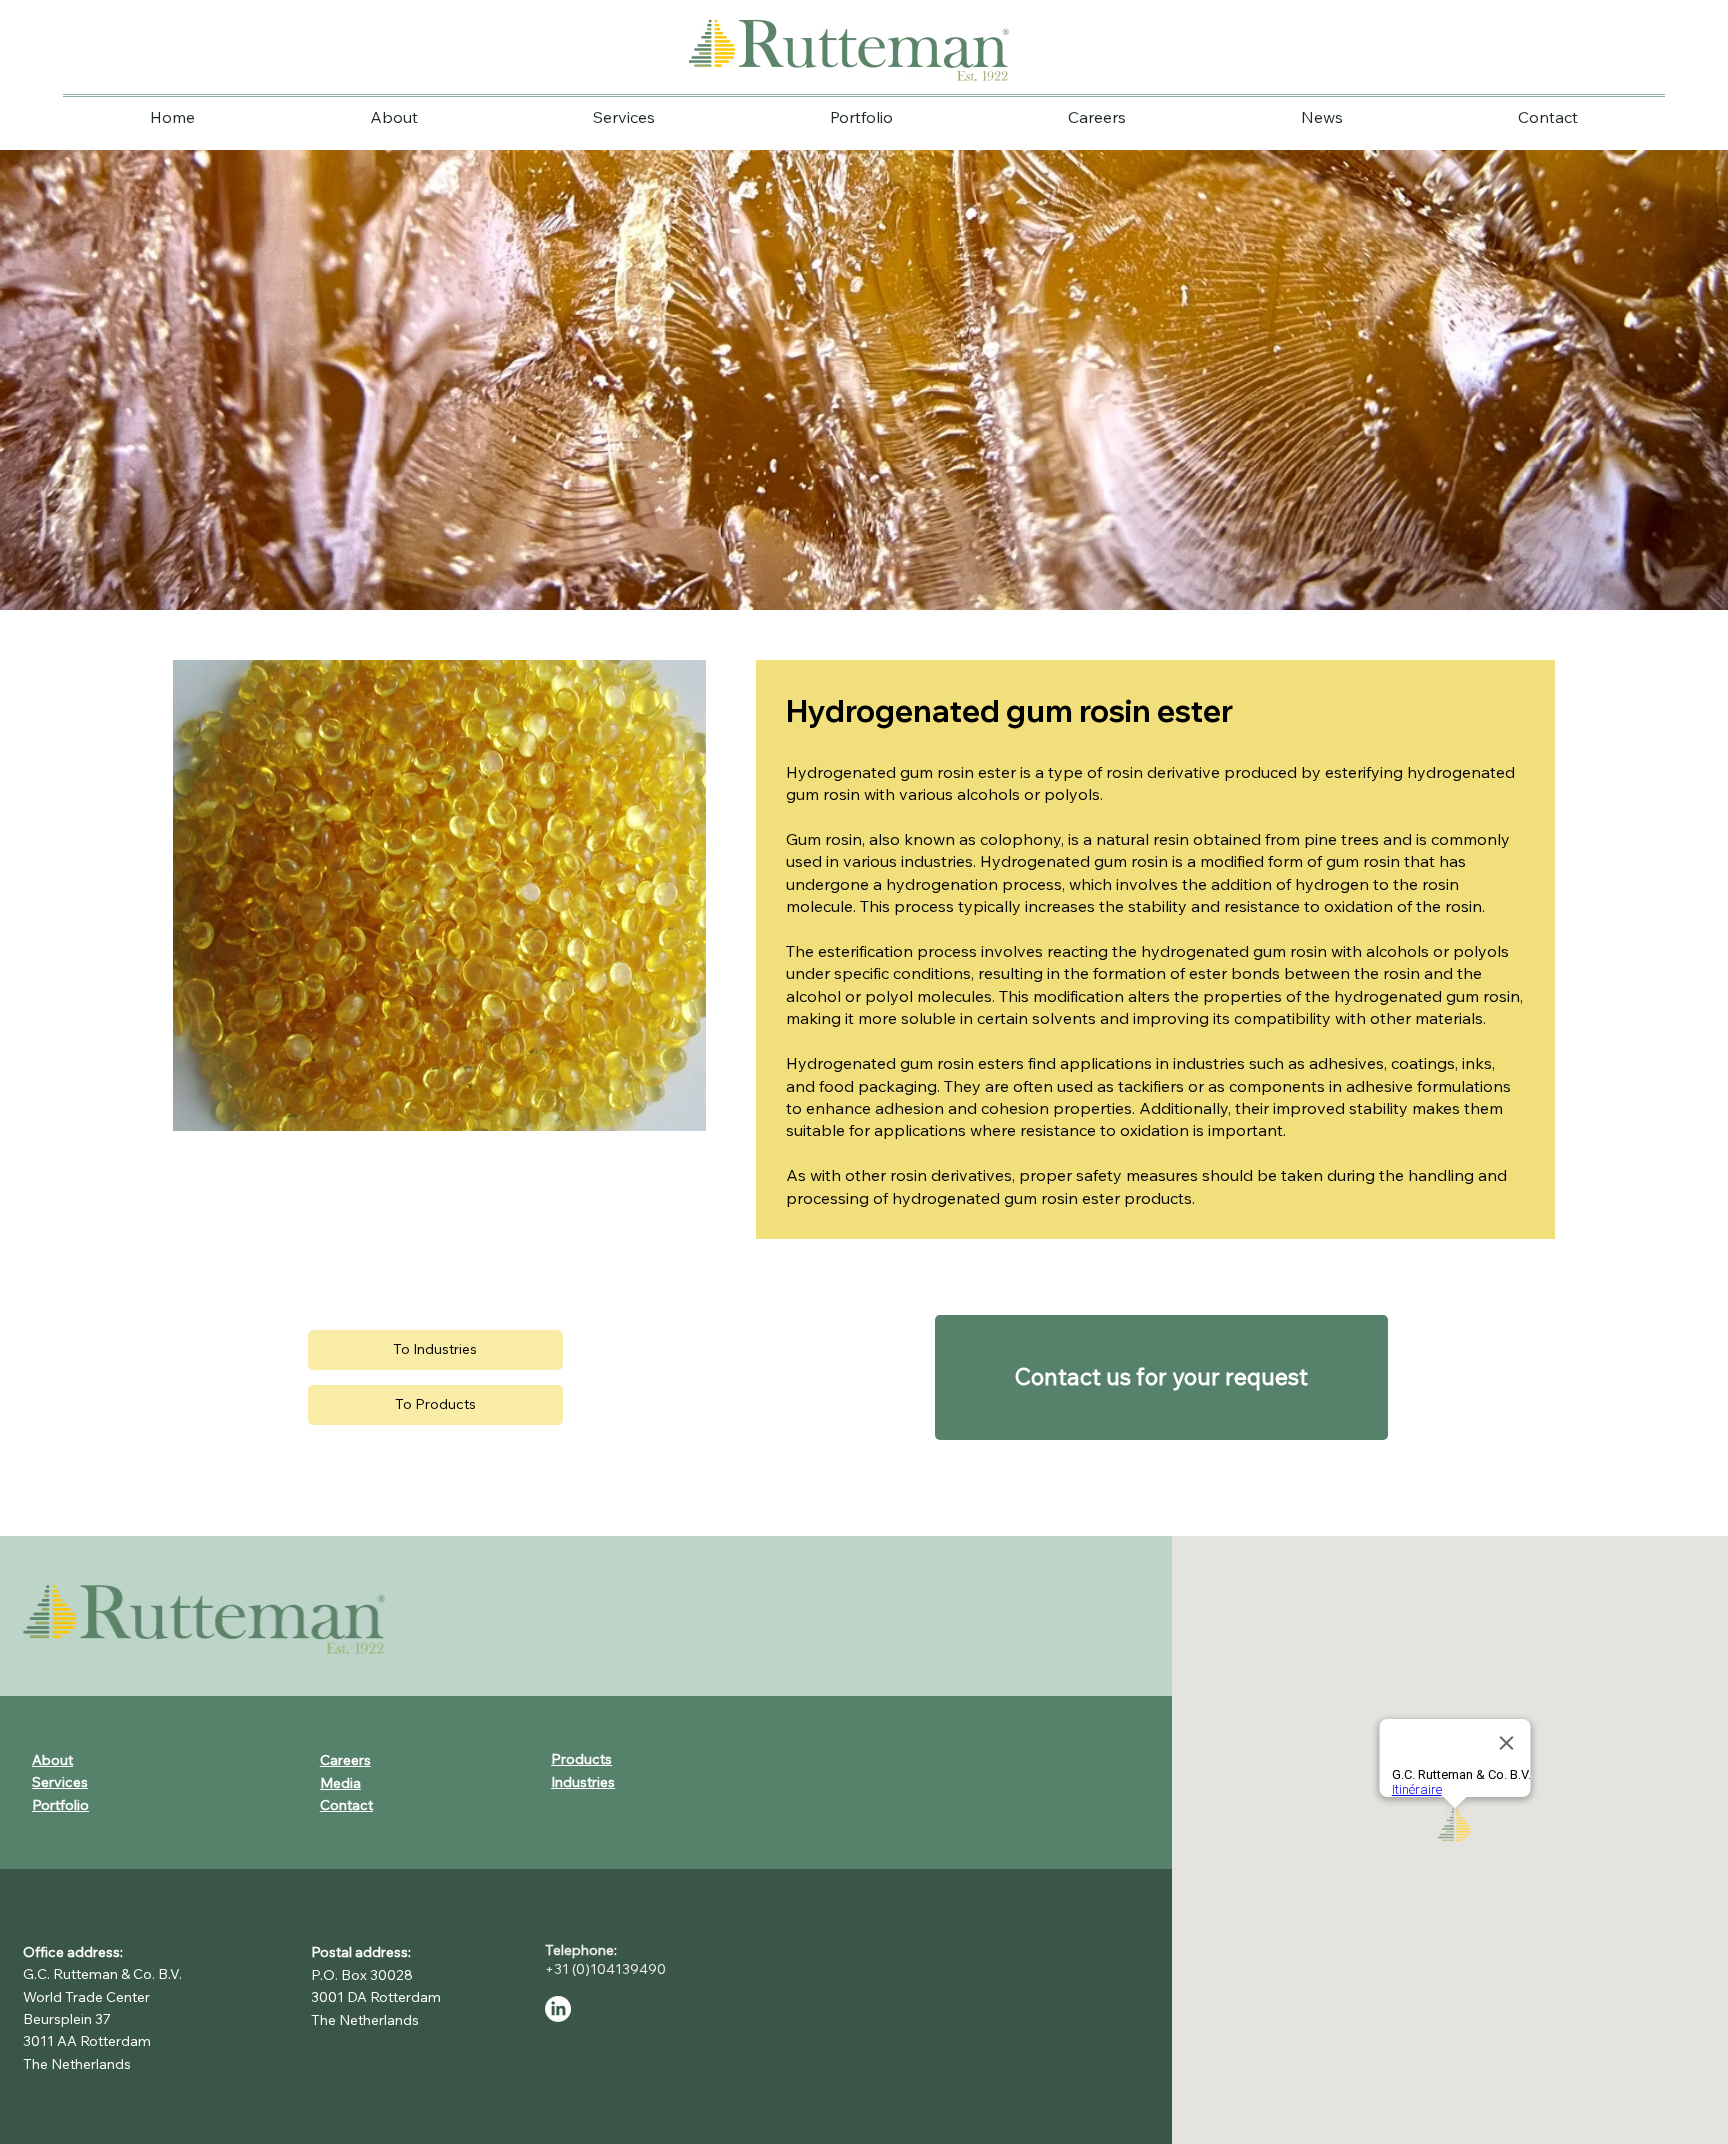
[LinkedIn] (558, 2009)
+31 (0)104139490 (608, 1969)
